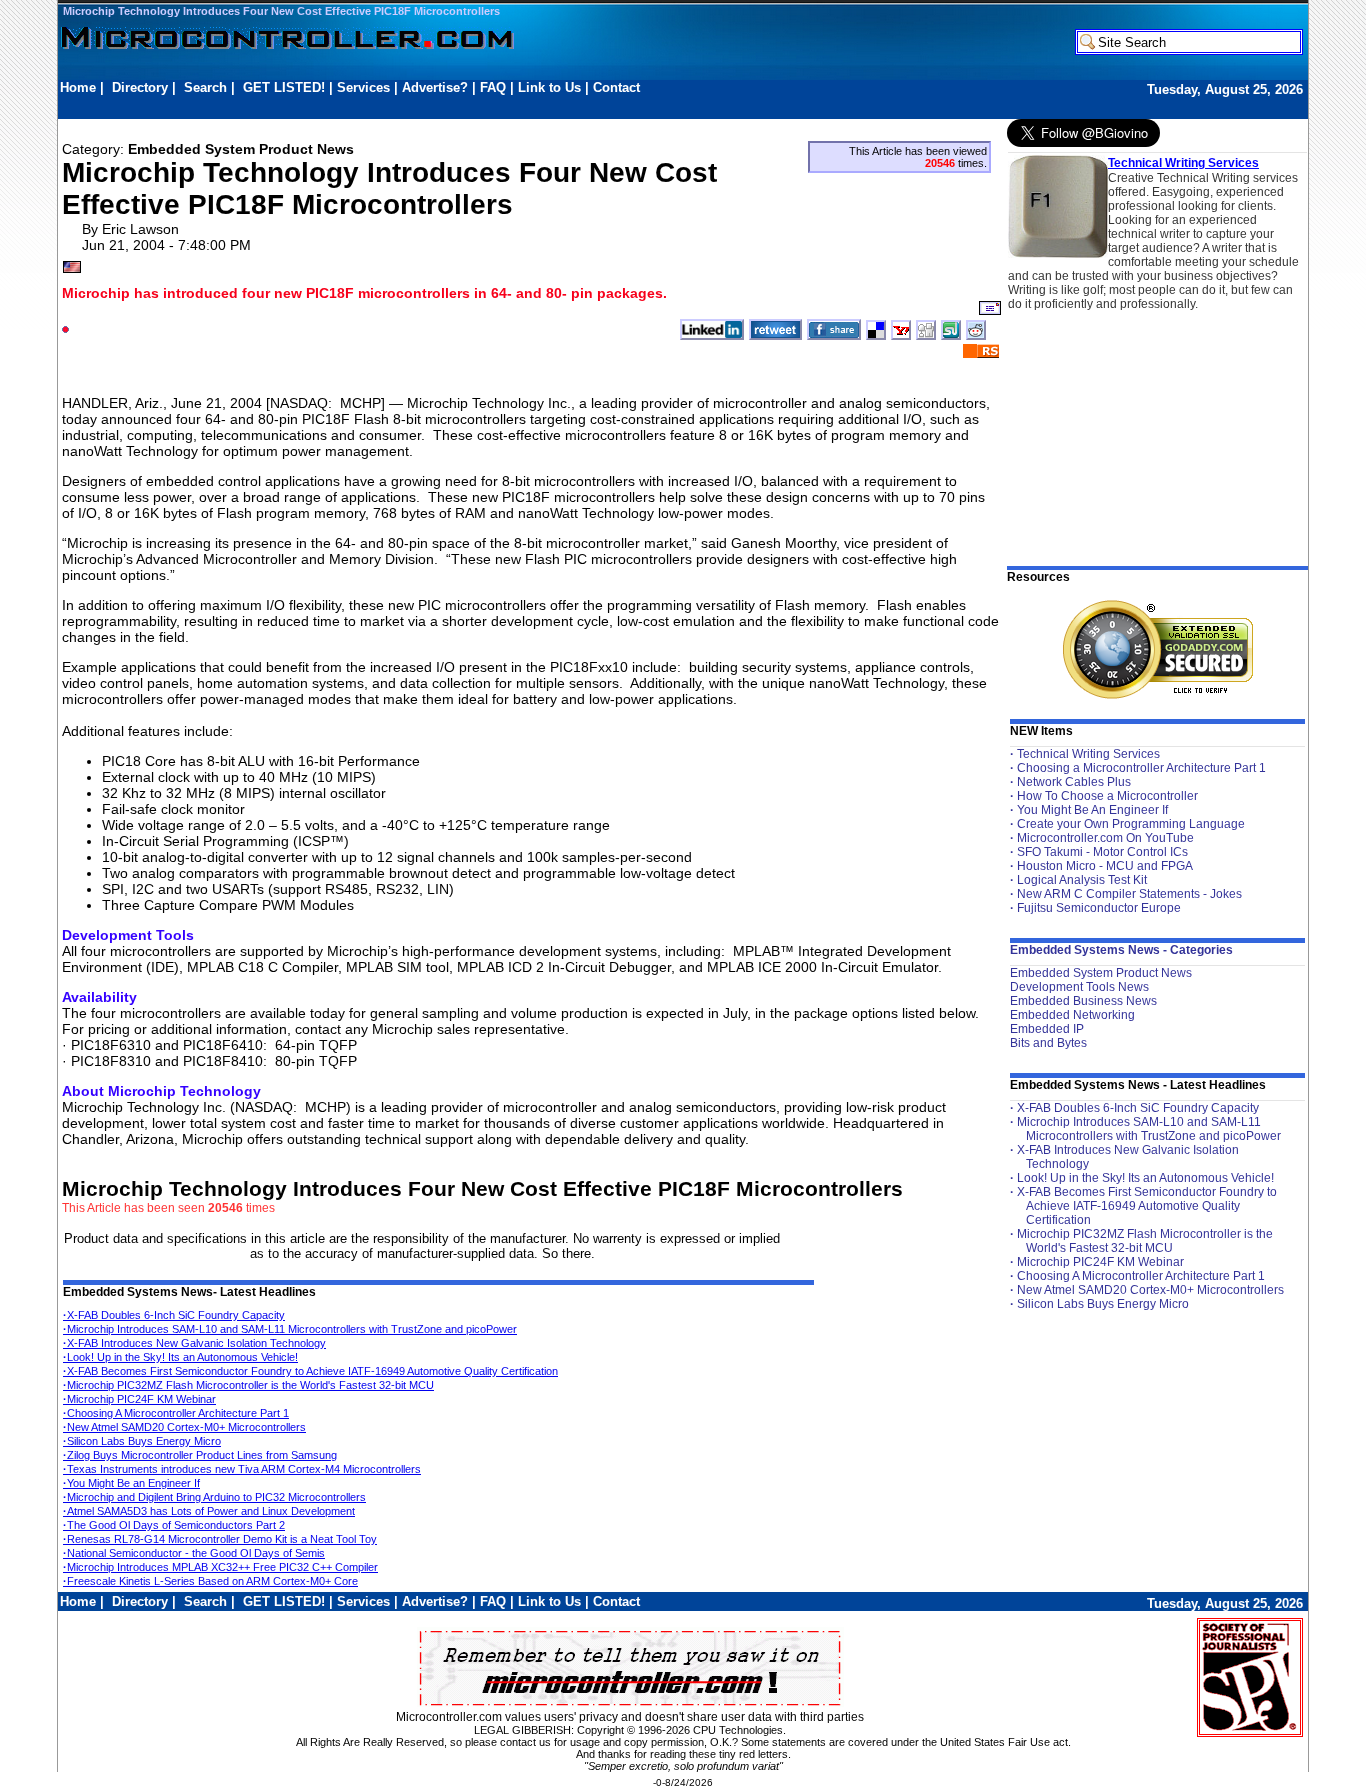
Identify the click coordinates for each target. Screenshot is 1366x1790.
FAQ (493, 87)
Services (363, 87)
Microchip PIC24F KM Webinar (139, 1399)
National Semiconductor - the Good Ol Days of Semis (194, 1553)
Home (78, 87)
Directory (140, 87)
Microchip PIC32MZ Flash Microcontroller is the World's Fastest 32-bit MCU (248, 1385)
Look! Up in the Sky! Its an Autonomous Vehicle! (180, 1357)
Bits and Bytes (1048, 1043)
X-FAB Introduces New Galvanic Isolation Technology (194, 1343)
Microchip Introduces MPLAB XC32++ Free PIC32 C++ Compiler (220, 1567)
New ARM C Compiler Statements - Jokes (1129, 894)
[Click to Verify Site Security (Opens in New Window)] (1158, 649)
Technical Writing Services (1183, 163)
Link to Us (549, 87)
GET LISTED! (284, 87)
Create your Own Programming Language (1131, 824)
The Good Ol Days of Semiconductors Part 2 (174, 1525)
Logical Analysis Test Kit (1082, 880)
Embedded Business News (1083, 1001)
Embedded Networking (1072, 1015)
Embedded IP (1047, 1029)
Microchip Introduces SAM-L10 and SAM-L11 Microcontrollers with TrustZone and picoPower (290, 1329)
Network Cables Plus (1074, 782)
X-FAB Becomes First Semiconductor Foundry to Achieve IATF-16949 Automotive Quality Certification (310, 1371)
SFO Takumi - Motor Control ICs (1102, 852)
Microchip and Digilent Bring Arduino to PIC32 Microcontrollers (214, 1497)
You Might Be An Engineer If (1092, 810)
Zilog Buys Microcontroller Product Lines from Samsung (200, 1455)
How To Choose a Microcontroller (1107, 796)
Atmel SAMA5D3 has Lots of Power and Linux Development (209, 1511)
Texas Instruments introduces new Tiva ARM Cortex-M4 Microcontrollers (242, 1469)
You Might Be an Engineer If (131, 1483)
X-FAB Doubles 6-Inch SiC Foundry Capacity (174, 1315)
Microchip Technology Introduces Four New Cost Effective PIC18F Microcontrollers (281, 11)
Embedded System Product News (1101, 973)
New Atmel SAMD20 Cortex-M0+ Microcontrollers (184, 1427)
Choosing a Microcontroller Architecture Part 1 (1141, 768)
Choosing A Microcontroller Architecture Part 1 (176, 1413)
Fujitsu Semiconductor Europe (1099, 908)
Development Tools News (1079, 987)
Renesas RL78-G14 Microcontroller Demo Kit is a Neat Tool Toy (220, 1539)
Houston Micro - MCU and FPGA (1105, 866)
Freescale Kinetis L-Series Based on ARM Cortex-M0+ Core (210, 1581)
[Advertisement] (424, 106)
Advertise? (435, 87)
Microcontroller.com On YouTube (1105, 838)
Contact (616, 87)
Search (205, 87)
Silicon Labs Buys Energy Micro (142, 1441)
